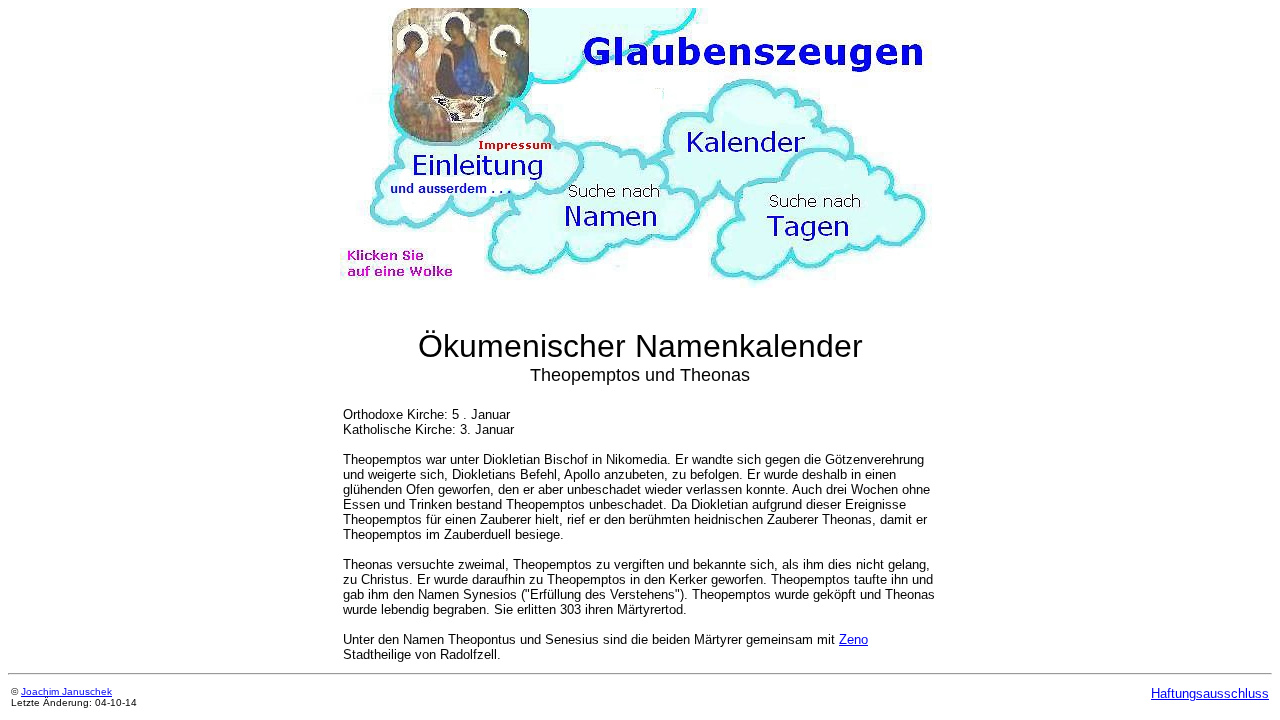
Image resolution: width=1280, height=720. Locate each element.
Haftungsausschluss (1210, 693)
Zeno (853, 639)
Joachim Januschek (66, 691)
